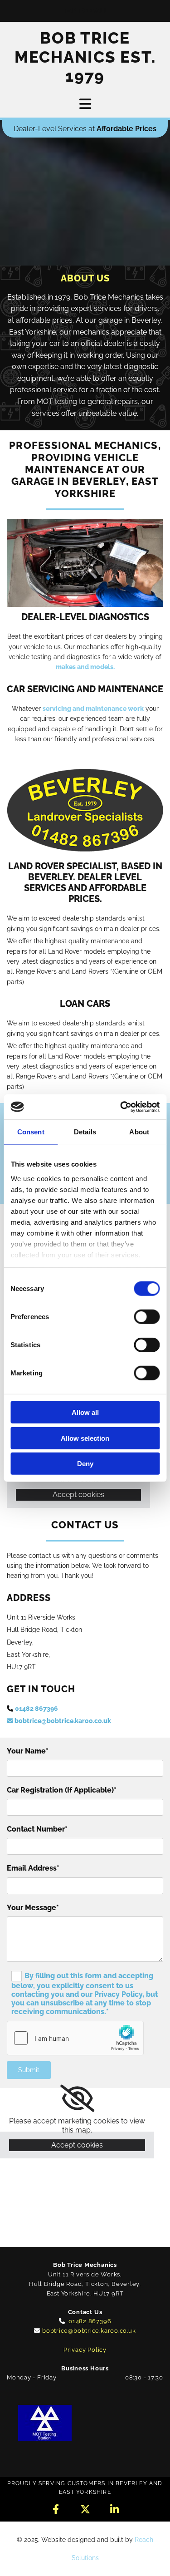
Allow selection (85, 1438)
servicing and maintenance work (93, 709)
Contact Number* (37, 1829)
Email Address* (33, 1868)
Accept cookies (78, 1495)
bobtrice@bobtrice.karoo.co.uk (59, 1721)
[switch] (147, 1317)
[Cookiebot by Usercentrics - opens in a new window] (121, 1107)
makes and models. (85, 667)
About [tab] (139, 1132)
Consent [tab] (31, 1132)
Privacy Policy (85, 2350)
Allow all (85, 1412)
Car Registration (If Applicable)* (62, 1790)
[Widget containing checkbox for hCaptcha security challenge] (75, 2038)
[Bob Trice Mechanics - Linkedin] (114, 2509)
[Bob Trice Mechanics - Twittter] (85, 2509)
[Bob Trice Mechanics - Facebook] (56, 2509)
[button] (85, 11)
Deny (85, 1464)
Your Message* (33, 1908)
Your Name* (28, 1751)
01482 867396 (36, 1709)
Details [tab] (85, 1132)
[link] (77, 2098)
